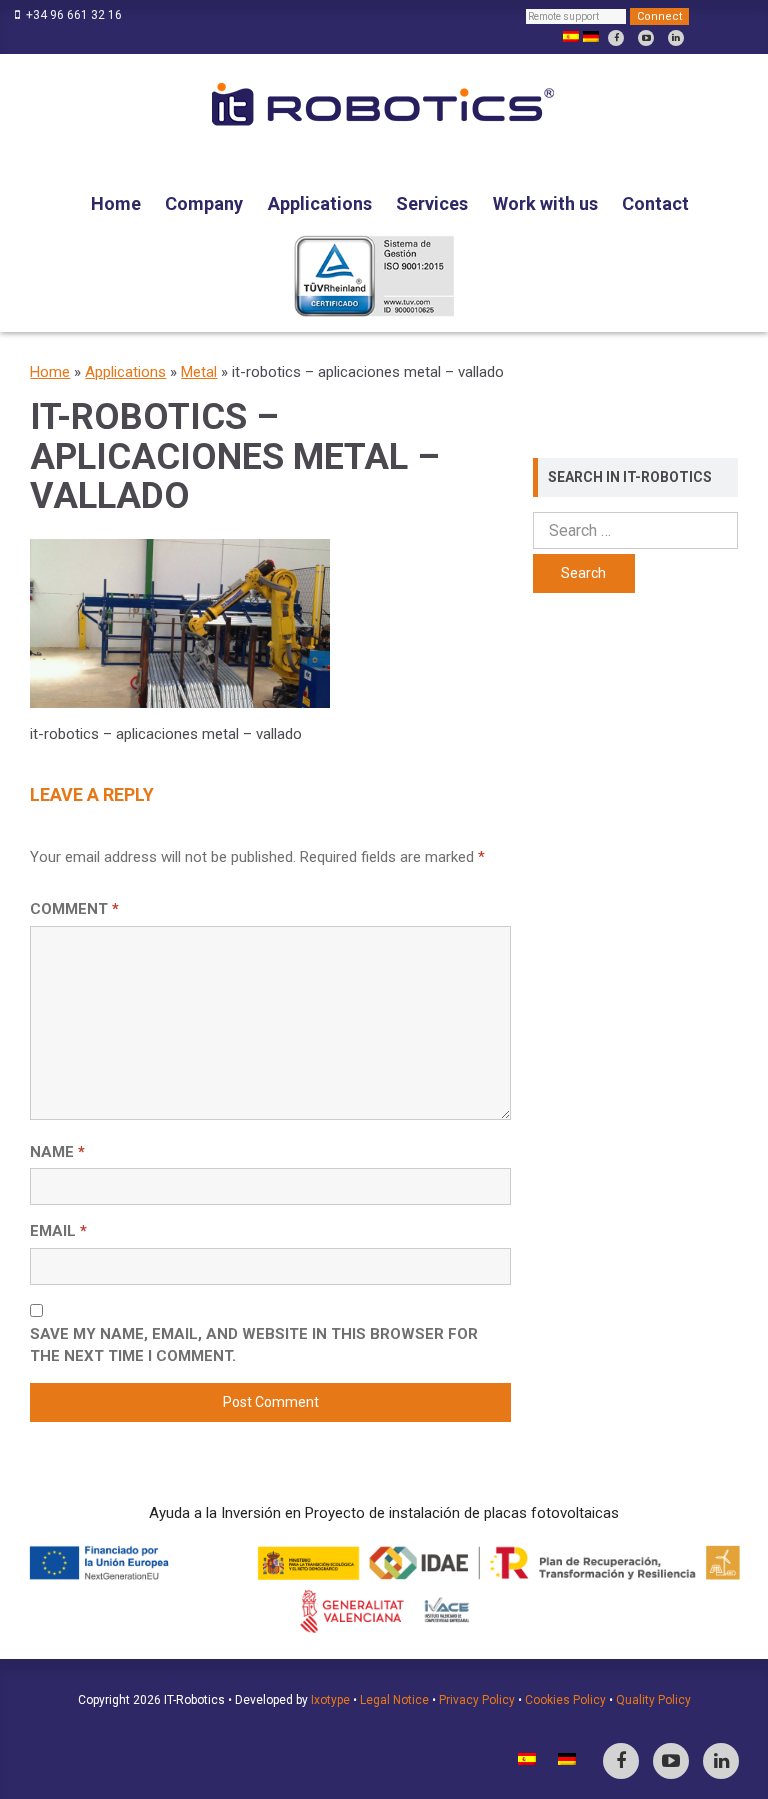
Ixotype (330, 1700)
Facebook (616, 38)
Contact (655, 203)
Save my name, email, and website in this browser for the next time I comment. (254, 1345)
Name (57, 1152)
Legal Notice (394, 1700)
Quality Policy (653, 1700)
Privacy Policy (477, 1700)
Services (432, 203)
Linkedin (676, 38)
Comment (74, 909)
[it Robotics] (384, 106)
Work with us (545, 203)
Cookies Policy (565, 1700)
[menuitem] (571, 37)
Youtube (646, 38)
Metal (199, 372)
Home (116, 203)
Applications (320, 203)
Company (204, 203)
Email (58, 1231)
